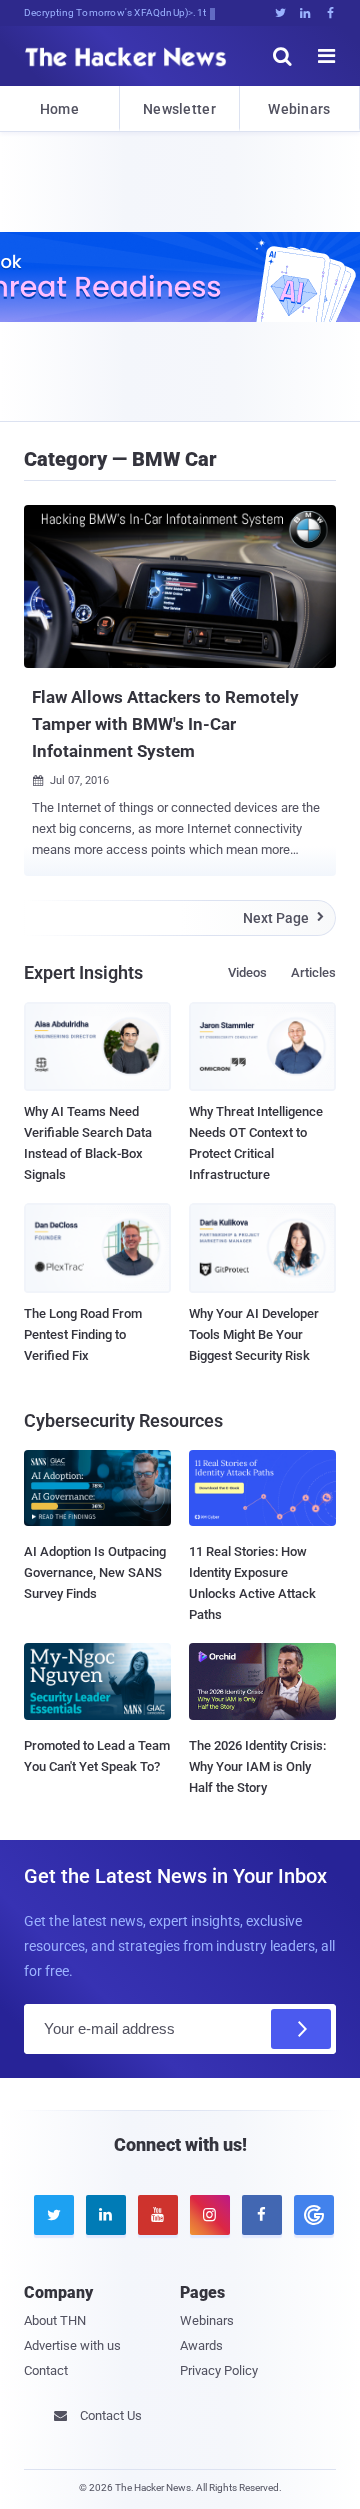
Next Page (283, 918)
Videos (247, 972)
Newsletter (179, 109)
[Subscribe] (301, 2029)
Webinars (299, 109)
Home (59, 109)
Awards (201, 2345)
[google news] (310, 2215)
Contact (46, 2370)
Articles (313, 972)
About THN (55, 2320)
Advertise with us (72, 2345)
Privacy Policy (219, 2370)
